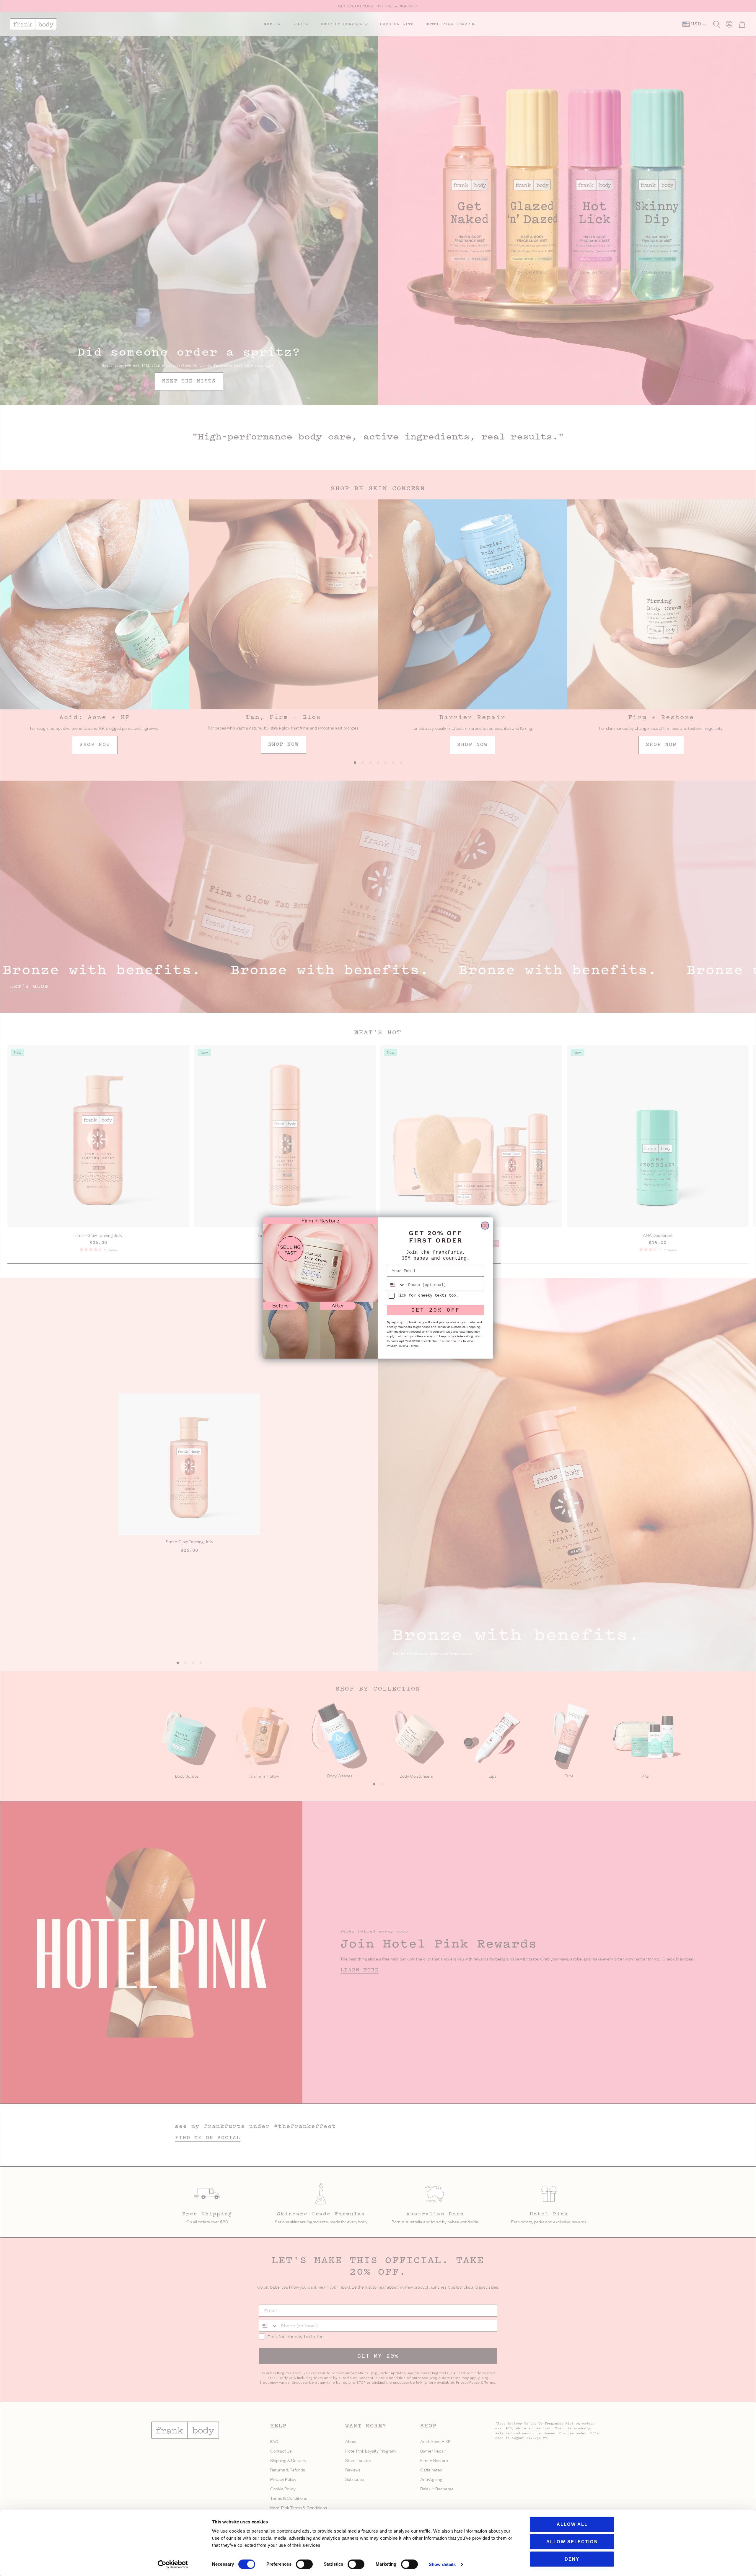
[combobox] (396, 1285)
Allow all (572, 2524)
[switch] (304, 2564)
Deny (572, 2559)
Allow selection (572, 2542)
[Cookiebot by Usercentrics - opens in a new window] (173, 2564)
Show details (442, 2564)
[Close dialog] (485, 1226)
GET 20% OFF (436, 1310)
